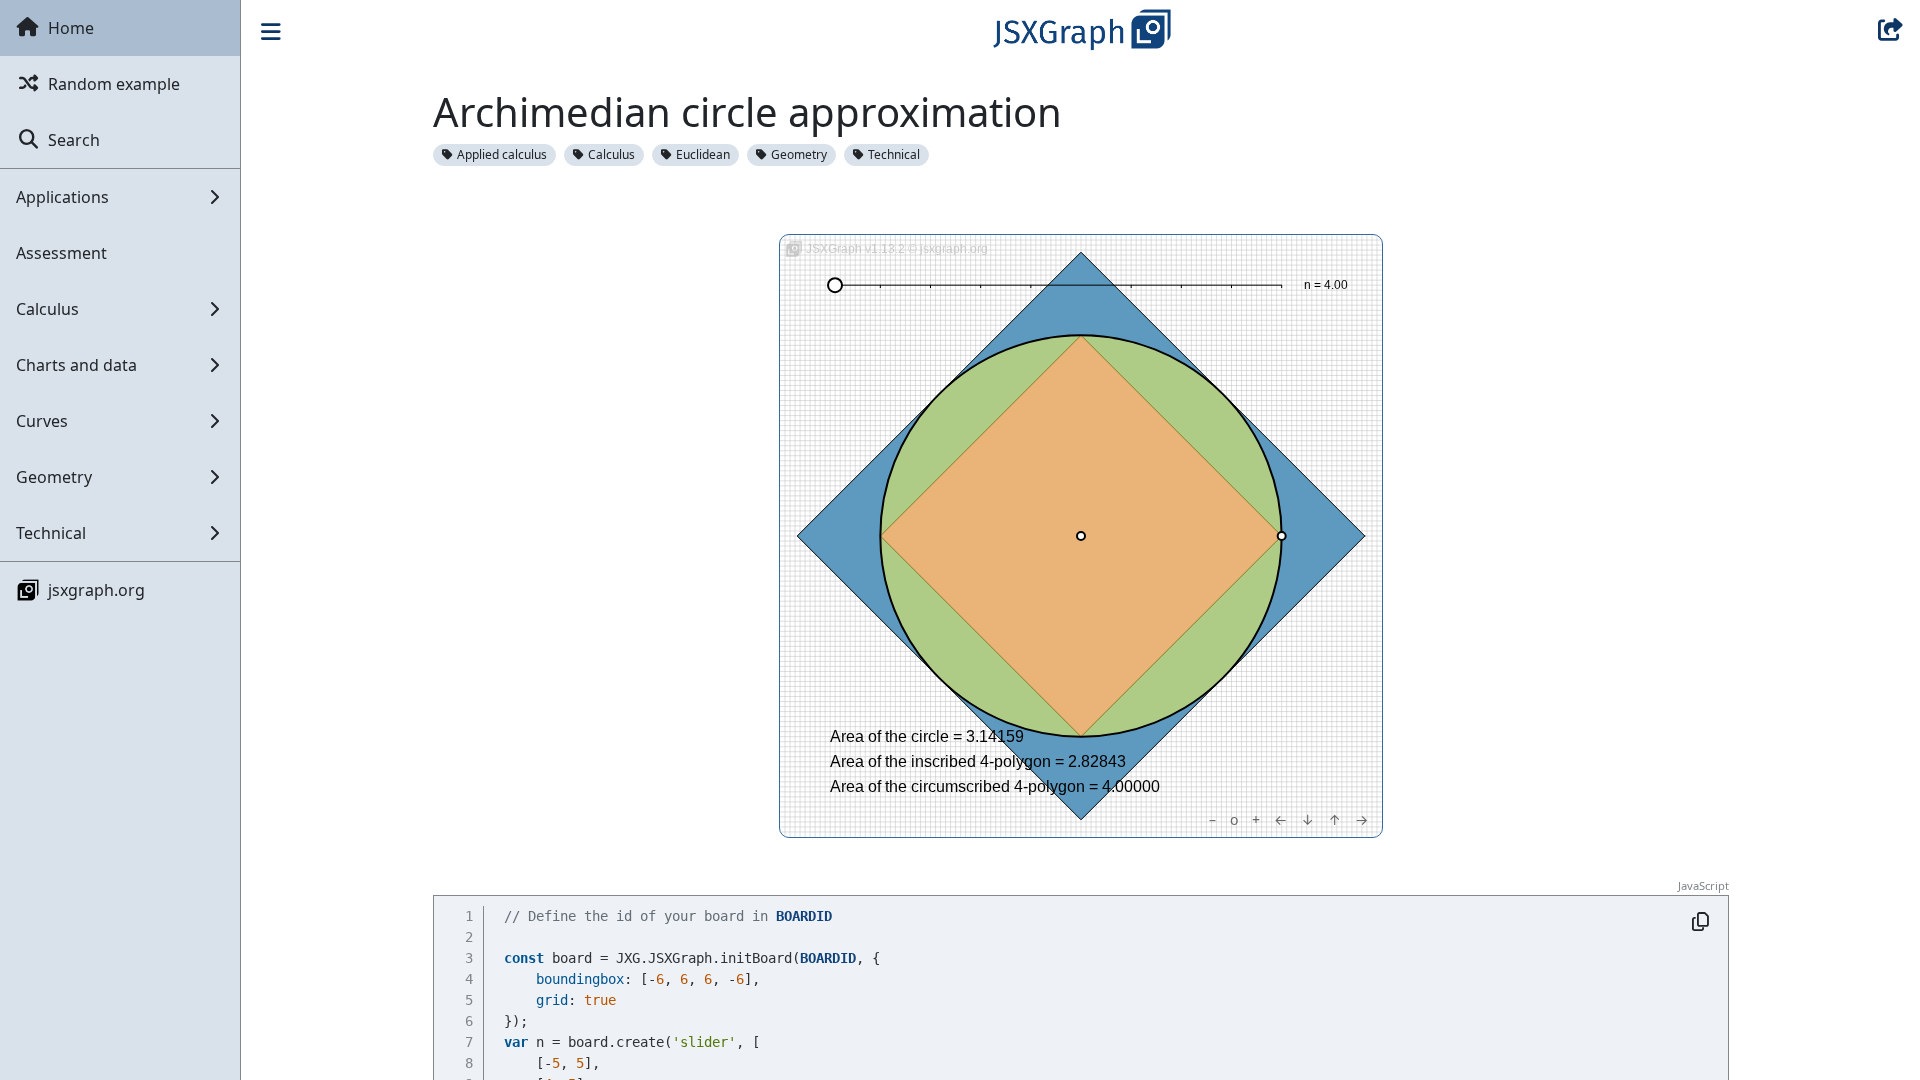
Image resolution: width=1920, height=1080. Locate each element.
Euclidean (703, 154)
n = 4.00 (1326, 285)
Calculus (611, 154)
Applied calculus (502, 154)
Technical (894, 154)
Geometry (799, 154)
